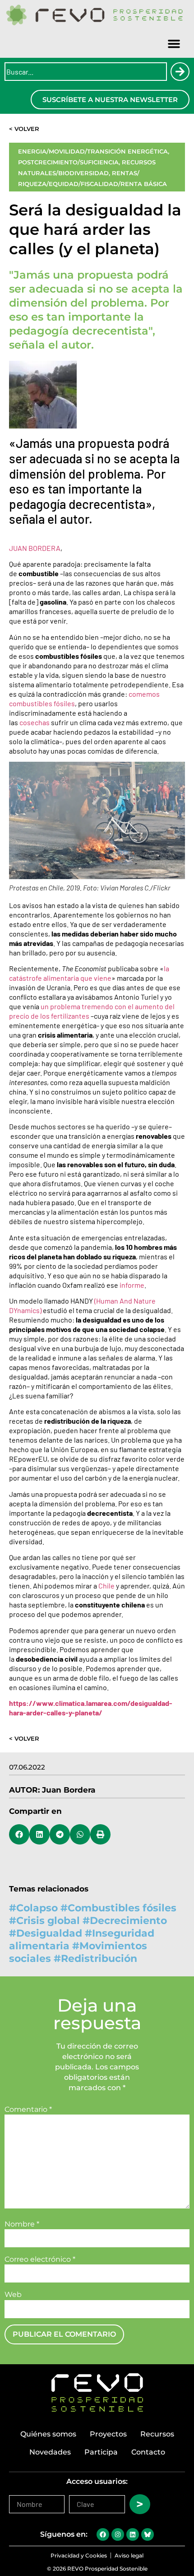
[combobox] (86, 72)
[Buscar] (180, 72)
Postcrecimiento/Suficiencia (68, 162)
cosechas (35, 722)
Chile (106, 1586)
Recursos (157, 2434)
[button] (174, 44)
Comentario (28, 2110)
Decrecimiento (128, 1921)
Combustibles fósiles (122, 1908)
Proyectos (108, 2434)
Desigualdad (49, 1933)
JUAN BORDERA (35, 548)
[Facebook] (103, 2534)
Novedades (50, 2452)
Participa (101, 2452)
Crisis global (48, 1921)
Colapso (37, 1908)
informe (132, 1285)
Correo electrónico (40, 2259)
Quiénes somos (48, 2434)
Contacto (148, 2452)
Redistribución (99, 1959)
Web (13, 2295)
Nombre (22, 2224)
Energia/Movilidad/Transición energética (93, 151)
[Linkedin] (133, 2534)
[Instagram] (118, 2534)
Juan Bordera (69, 1790)
